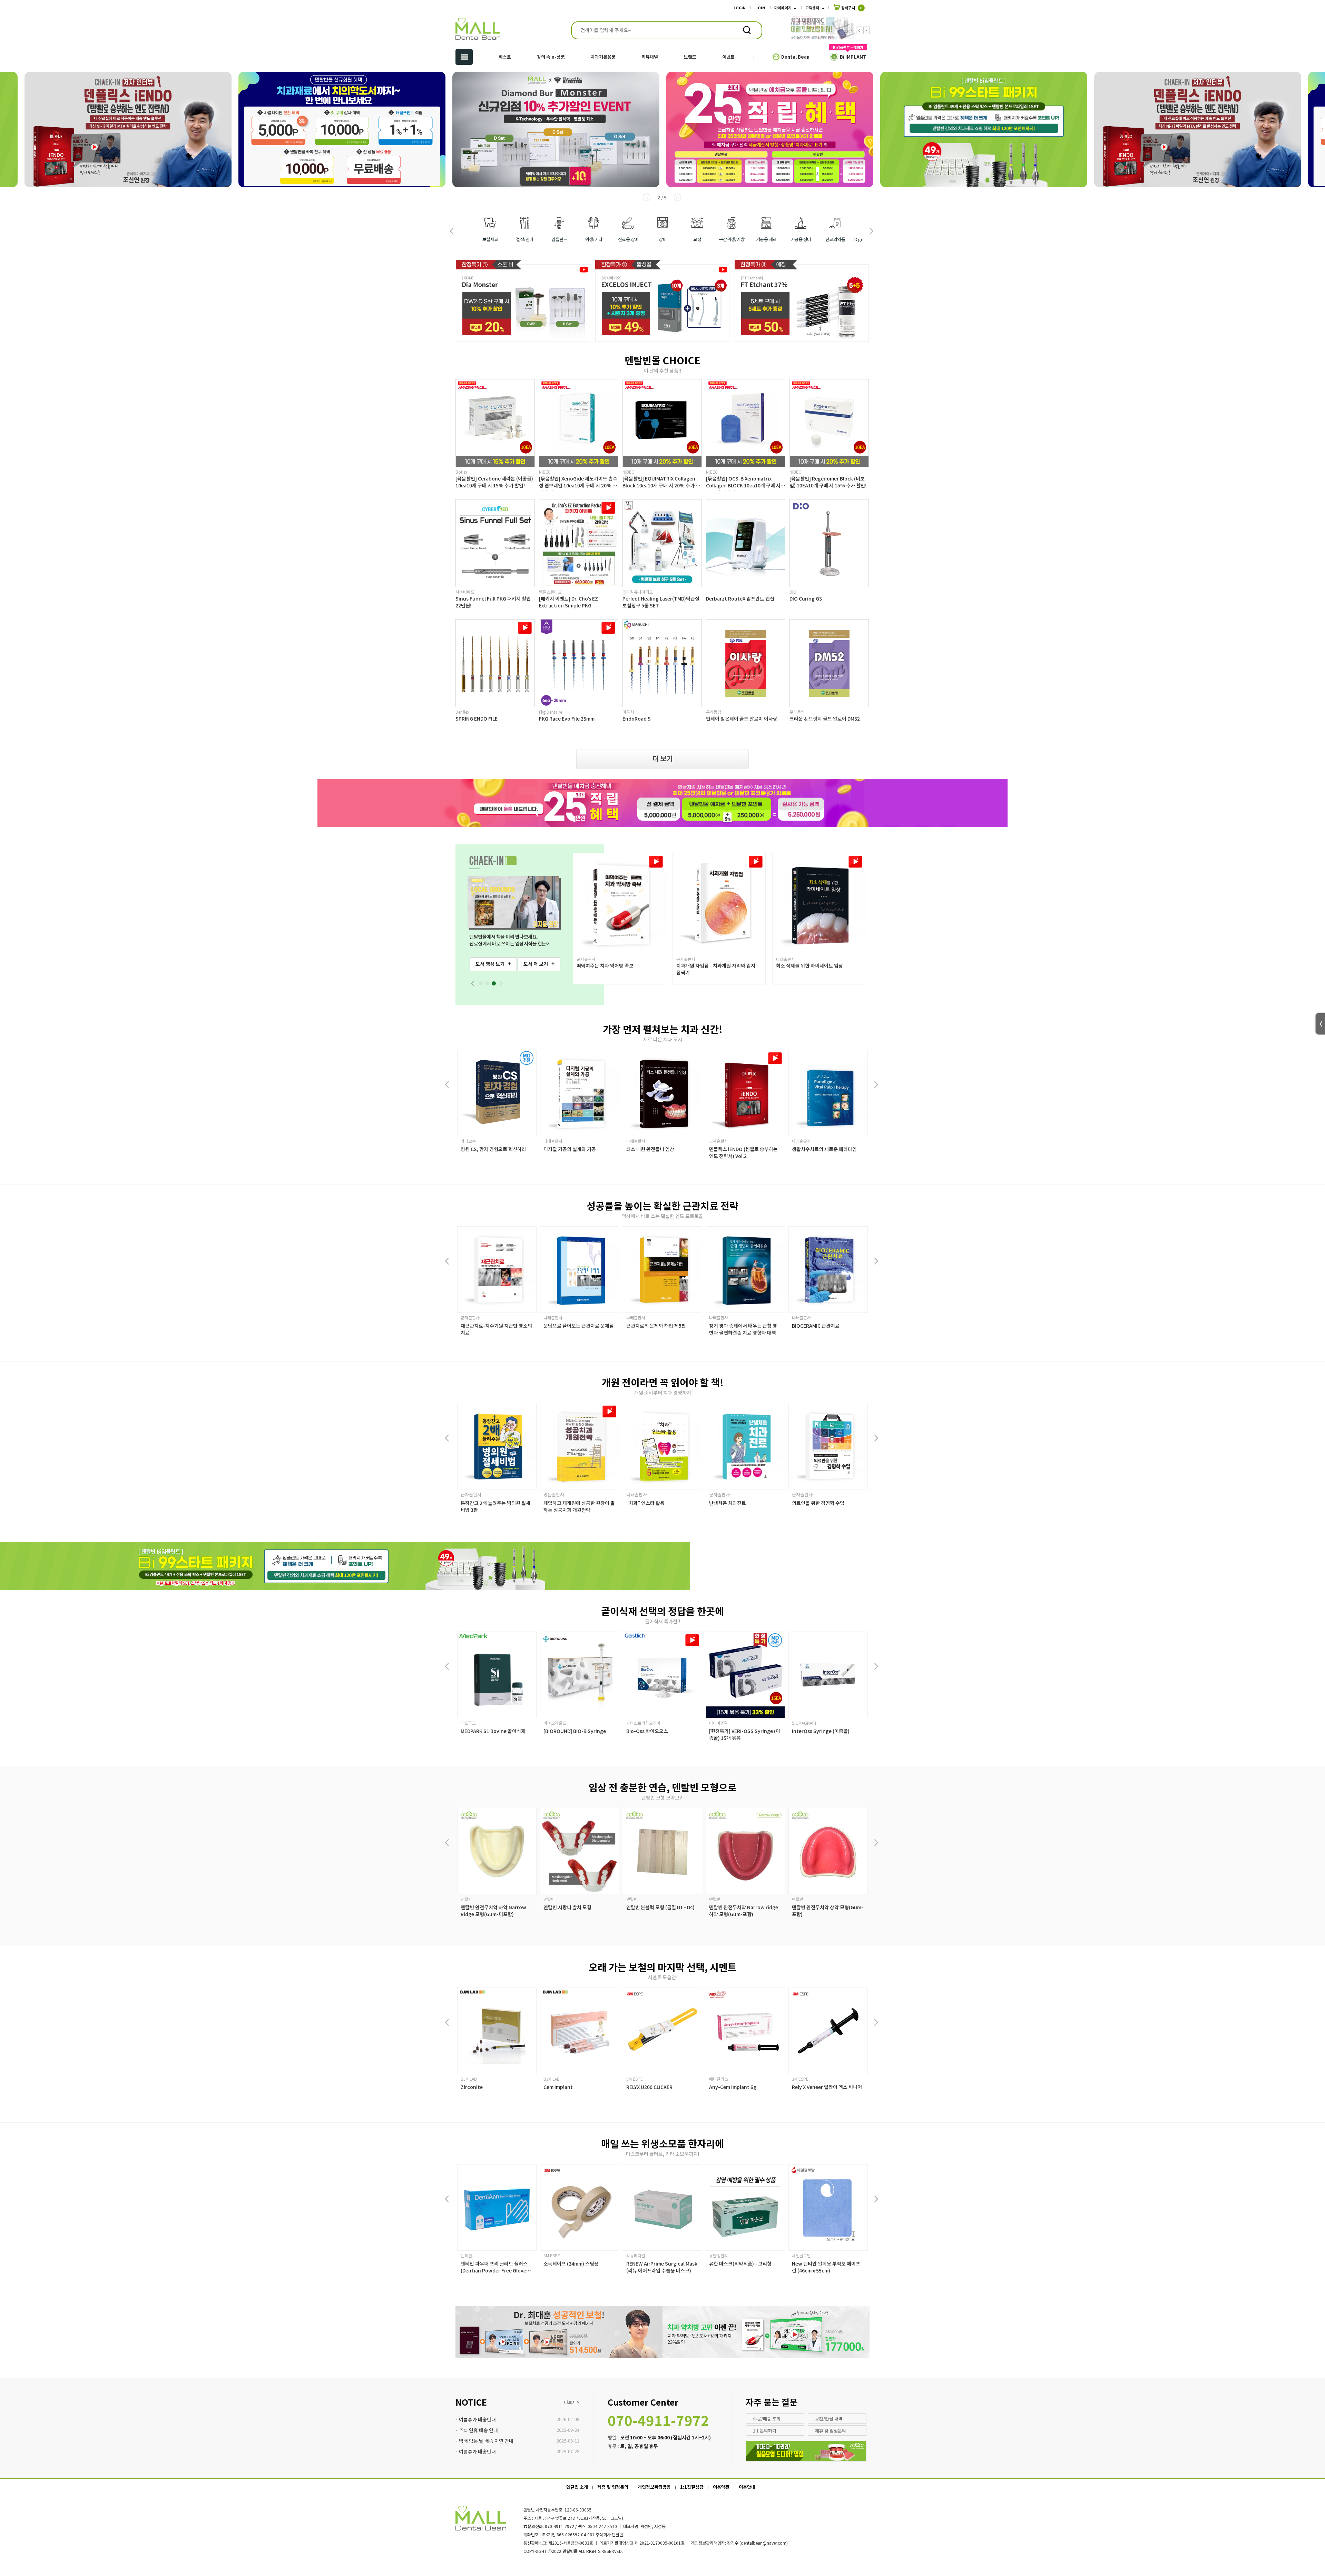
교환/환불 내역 (829, 2419)
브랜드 (690, 57)
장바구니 (851, 8)
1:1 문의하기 (765, 2431)
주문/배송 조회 (767, 2419)
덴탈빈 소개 (577, 2487)
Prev (859, 30)
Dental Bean (795, 57)
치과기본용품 (603, 57)
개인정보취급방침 (654, 2487)
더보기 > (572, 2402)
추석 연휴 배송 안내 (478, 2430)
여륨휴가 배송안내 (477, 2419)
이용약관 (721, 2487)
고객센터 (812, 8)
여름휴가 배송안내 (477, 2451)
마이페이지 (783, 8)
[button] (871, 231)
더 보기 (663, 758)
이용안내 (747, 2487)
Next (866, 30)
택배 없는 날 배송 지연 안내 (486, 2441)
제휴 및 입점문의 (831, 2431)
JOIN (760, 8)
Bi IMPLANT (853, 57)
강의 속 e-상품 (551, 57)
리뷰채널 (650, 57)
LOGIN (740, 8)
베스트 (505, 57)
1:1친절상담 (692, 2487)
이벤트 (728, 57)
